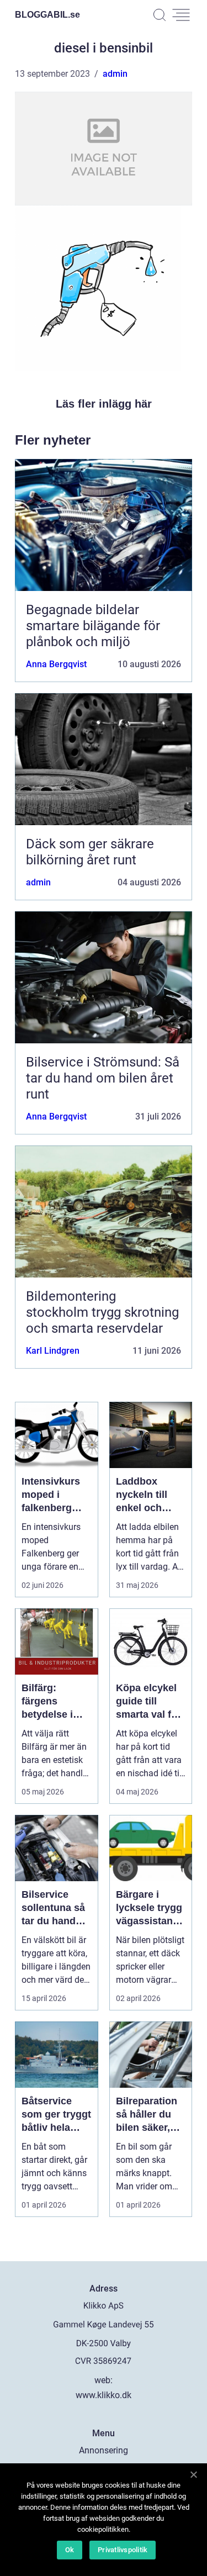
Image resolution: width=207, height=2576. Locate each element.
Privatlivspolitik (123, 2550)
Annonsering (104, 2450)
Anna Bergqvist (56, 664)
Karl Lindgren (53, 1351)
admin (115, 74)
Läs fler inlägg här (104, 404)
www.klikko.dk (104, 2395)
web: (104, 2380)
